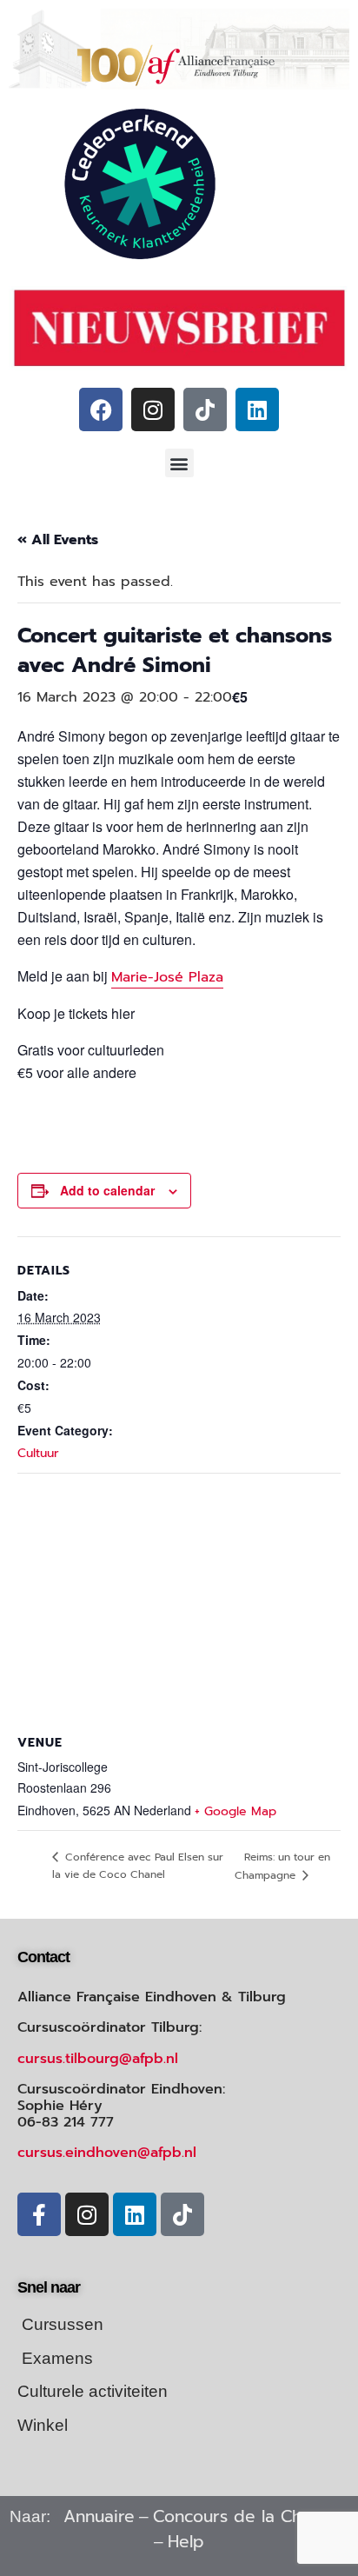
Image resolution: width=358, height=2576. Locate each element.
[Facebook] (101, 409)
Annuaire (99, 2516)
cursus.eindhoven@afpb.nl (107, 2153)
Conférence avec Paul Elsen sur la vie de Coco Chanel (138, 1866)
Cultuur (38, 1453)
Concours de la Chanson (251, 2516)
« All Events (58, 540)
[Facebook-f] (39, 2214)
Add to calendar (107, 1190)
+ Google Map (235, 1811)
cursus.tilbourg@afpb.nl (98, 2059)
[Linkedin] (257, 409)
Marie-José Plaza (167, 977)
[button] (179, 463)
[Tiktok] (205, 409)
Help (186, 2542)
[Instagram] (153, 409)
